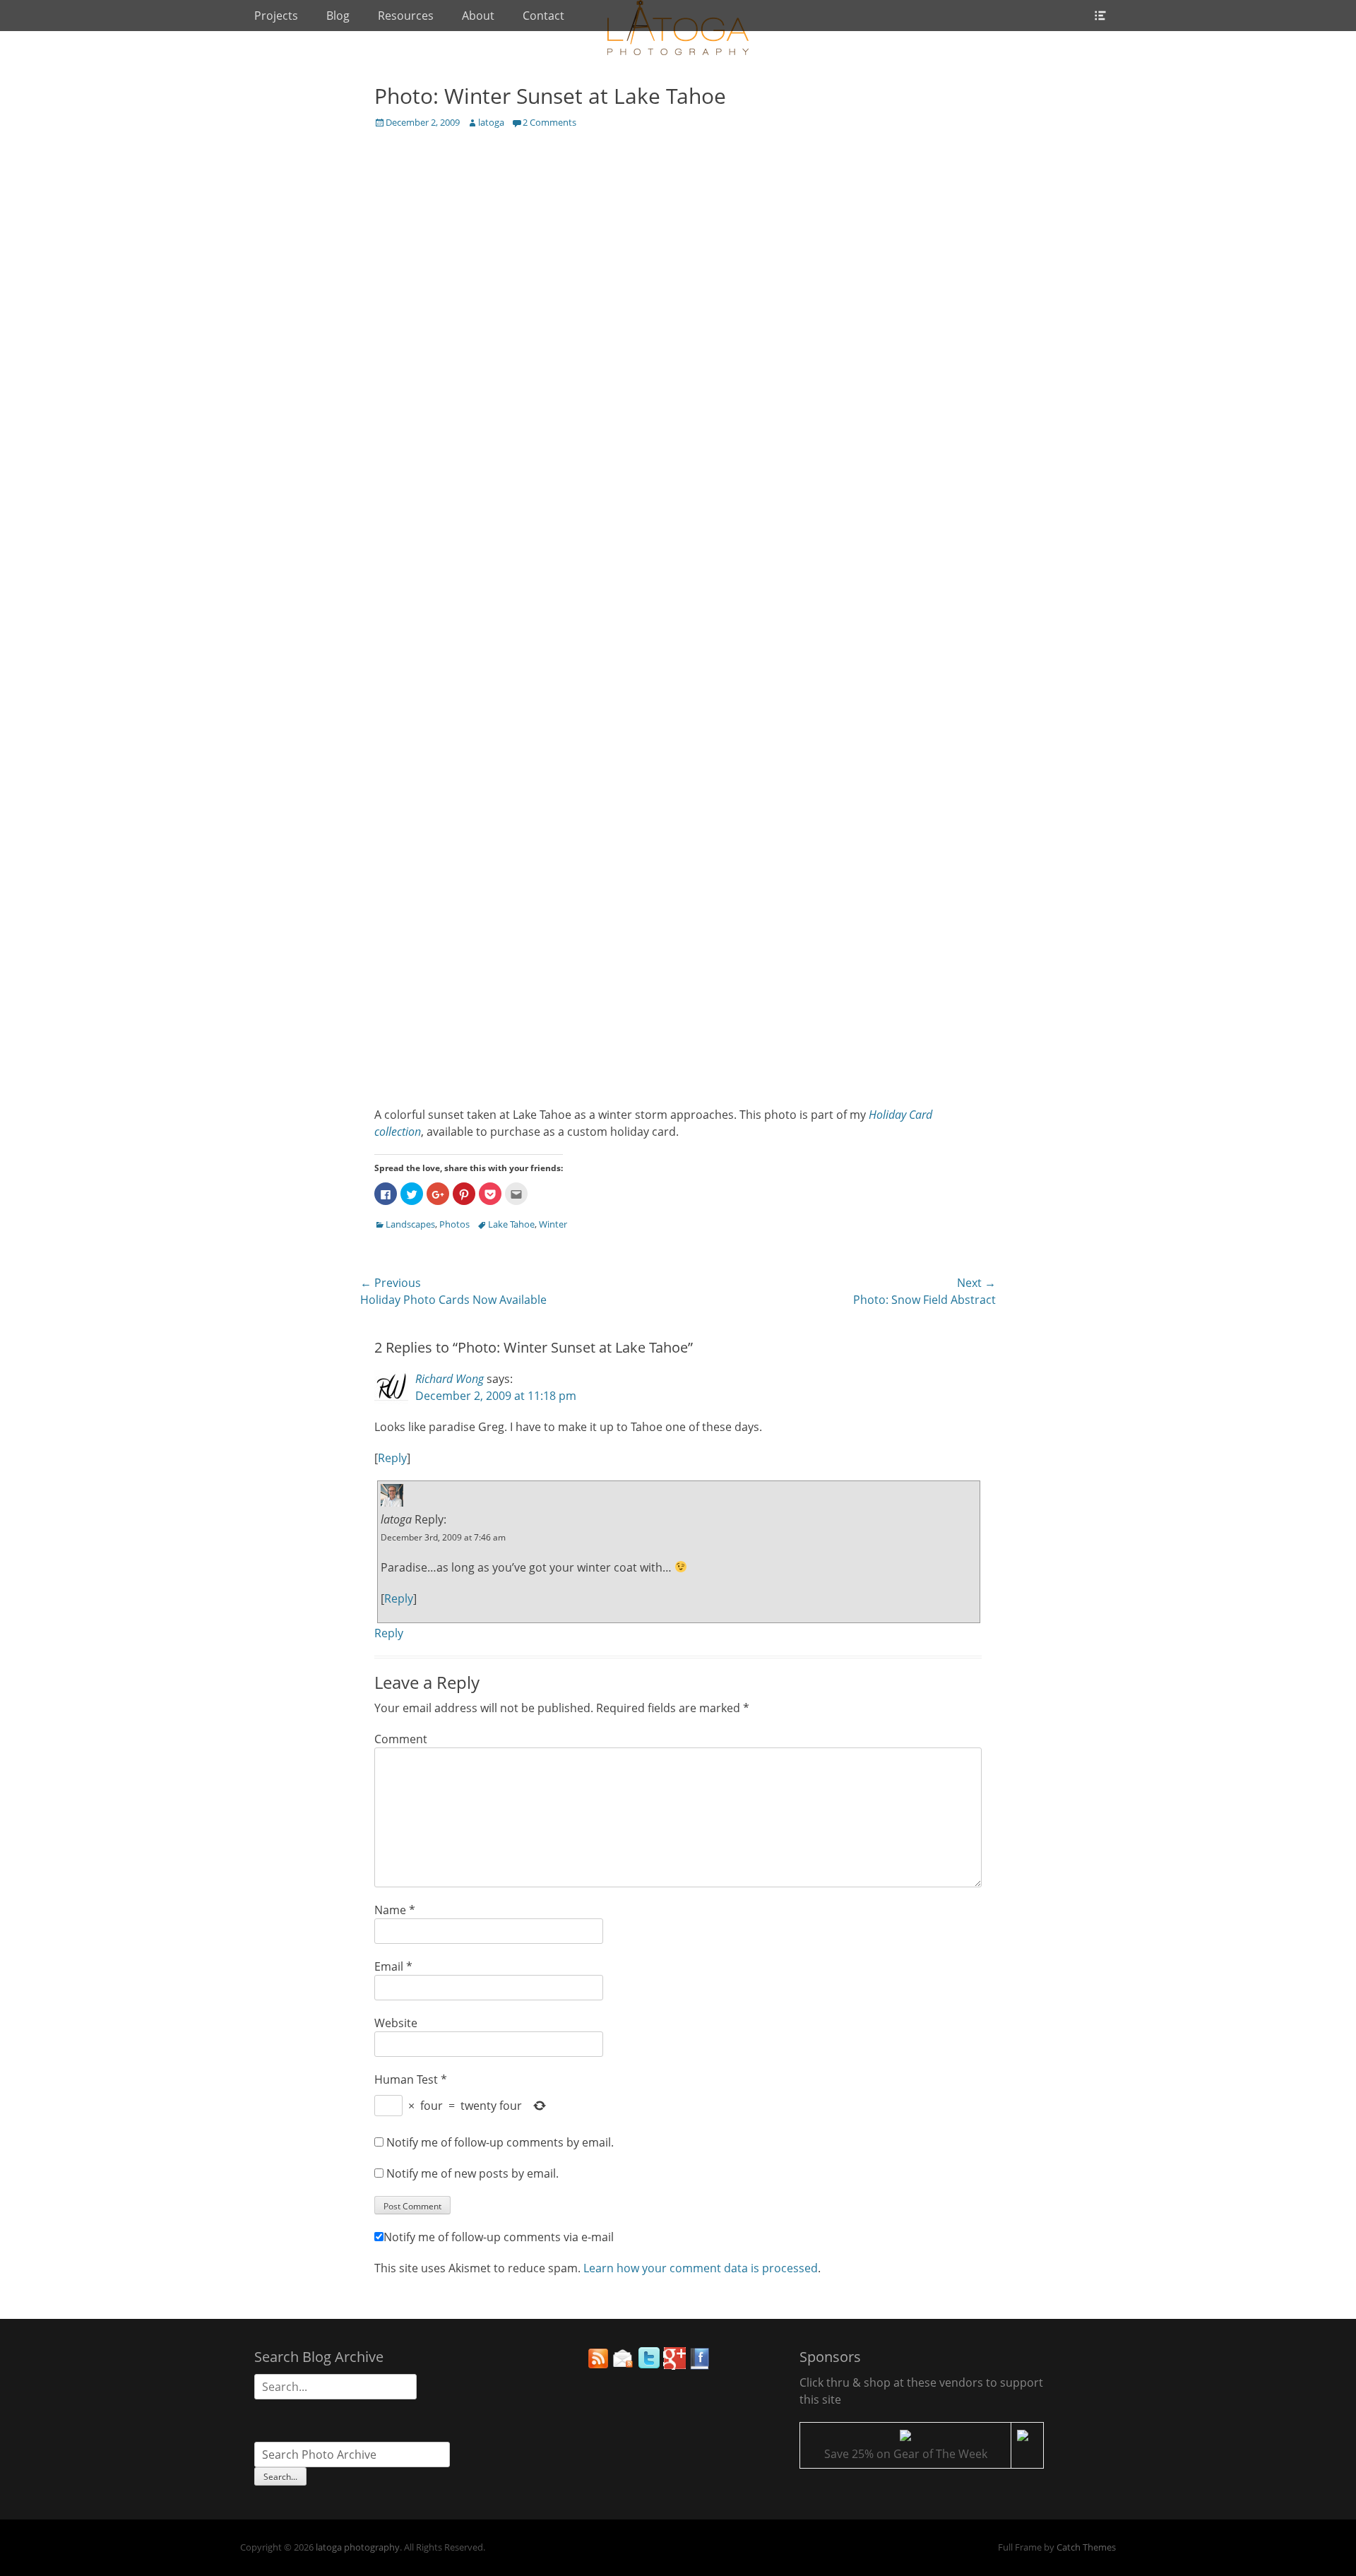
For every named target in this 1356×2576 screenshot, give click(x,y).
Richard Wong (450, 1379)
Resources (406, 16)
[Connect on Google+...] (674, 2366)
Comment (401, 1739)
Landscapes (410, 1224)
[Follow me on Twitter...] (649, 2366)
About (478, 16)
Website (396, 2023)
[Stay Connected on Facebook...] (700, 2366)
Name (395, 1910)
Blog (338, 16)
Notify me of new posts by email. (472, 2173)
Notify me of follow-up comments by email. (500, 2142)
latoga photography (358, 2547)
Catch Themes (1086, 2547)
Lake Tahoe (511, 1224)
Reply (392, 1458)
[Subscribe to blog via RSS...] (598, 2366)
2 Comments (549, 122)
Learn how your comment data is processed (701, 2268)
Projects (276, 16)
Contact (543, 16)
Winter (553, 1224)
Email (393, 1966)
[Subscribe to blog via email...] (624, 2366)
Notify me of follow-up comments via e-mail (499, 2237)
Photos (454, 1224)
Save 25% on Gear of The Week (906, 2454)
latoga (491, 122)
